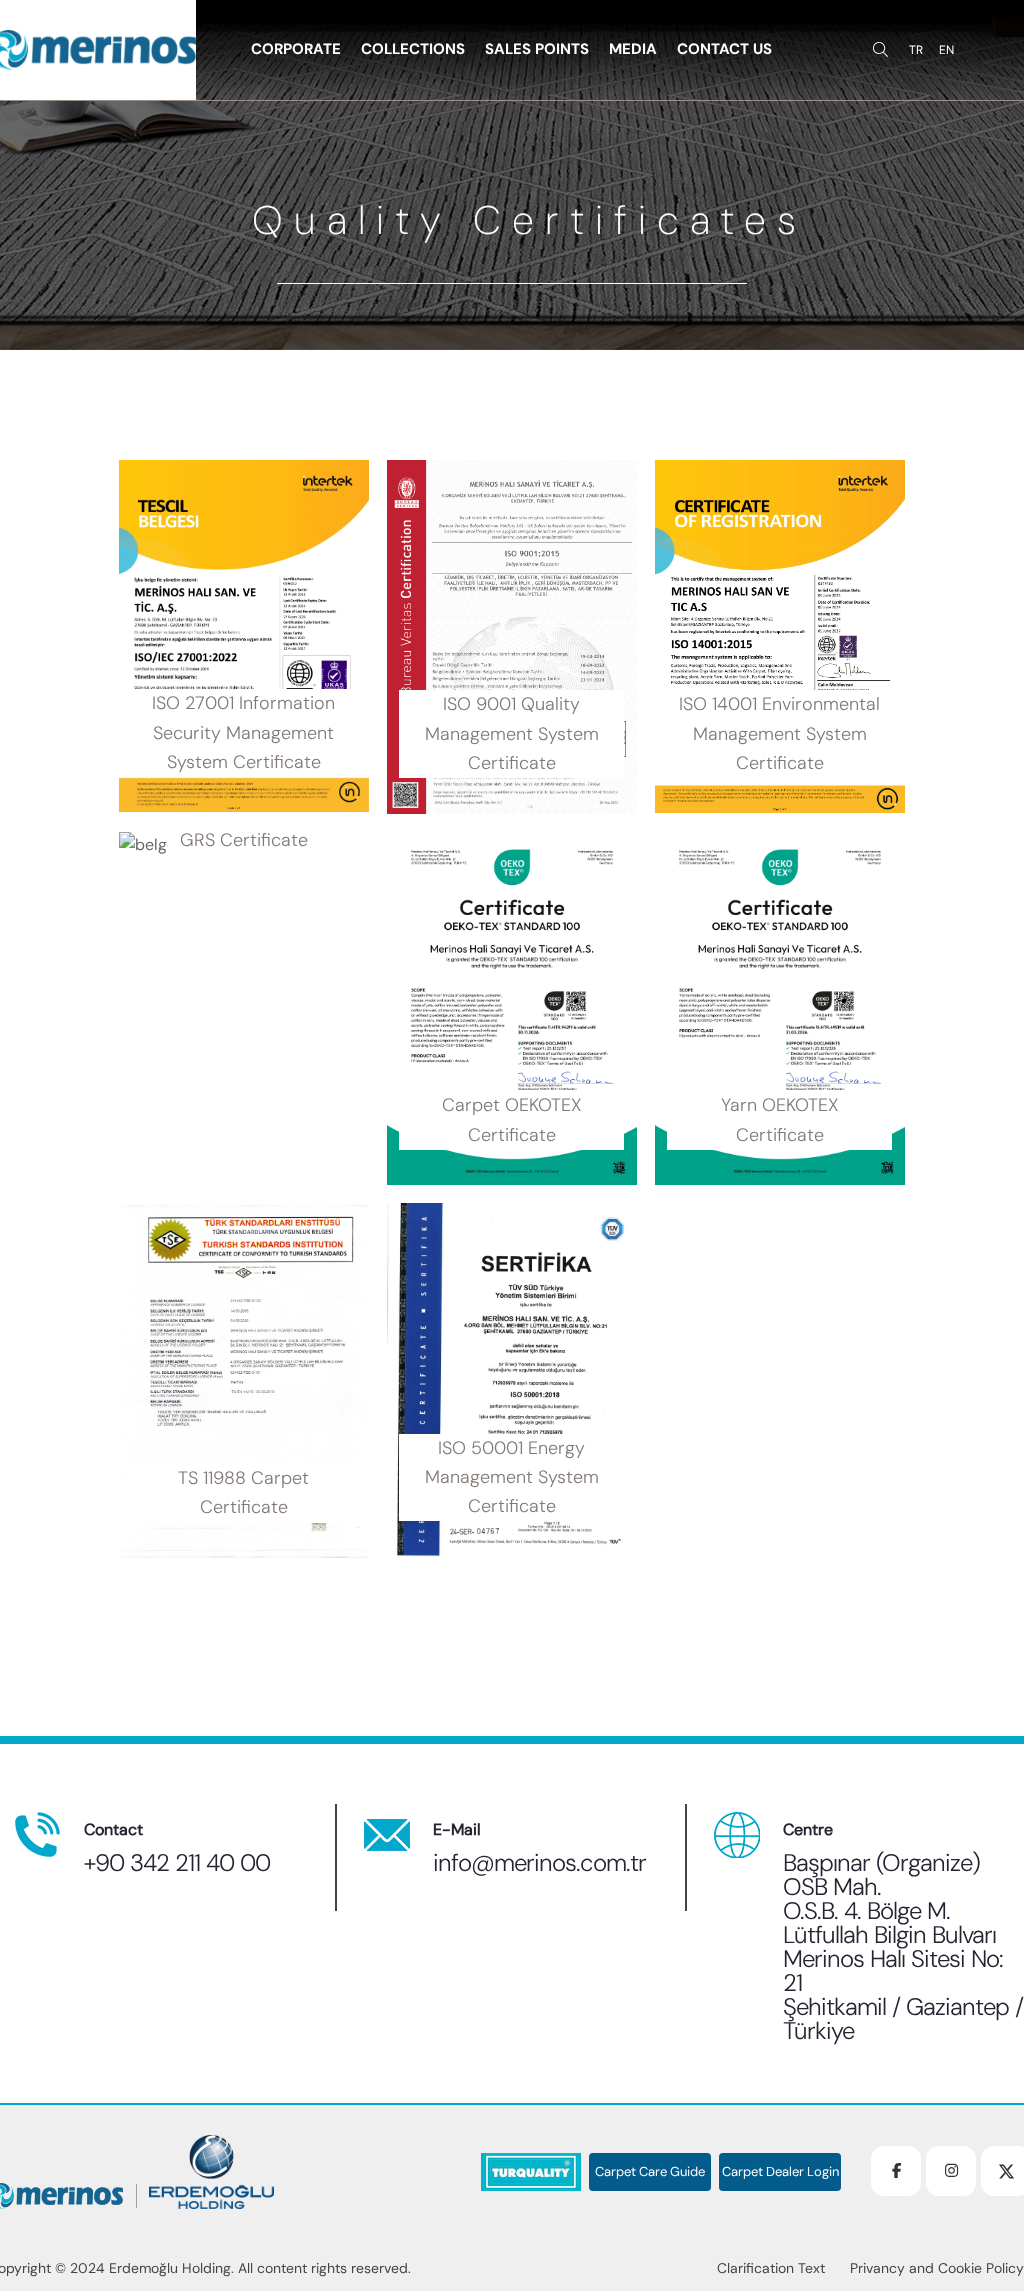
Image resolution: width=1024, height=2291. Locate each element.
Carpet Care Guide (650, 2172)
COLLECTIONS (413, 49)
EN (946, 50)
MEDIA (633, 49)
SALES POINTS (537, 49)
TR (916, 50)
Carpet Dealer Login (780, 2172)
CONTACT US (724, 49)
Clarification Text (771, 2268)
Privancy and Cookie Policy (937, 2268)
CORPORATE (296, 49)
